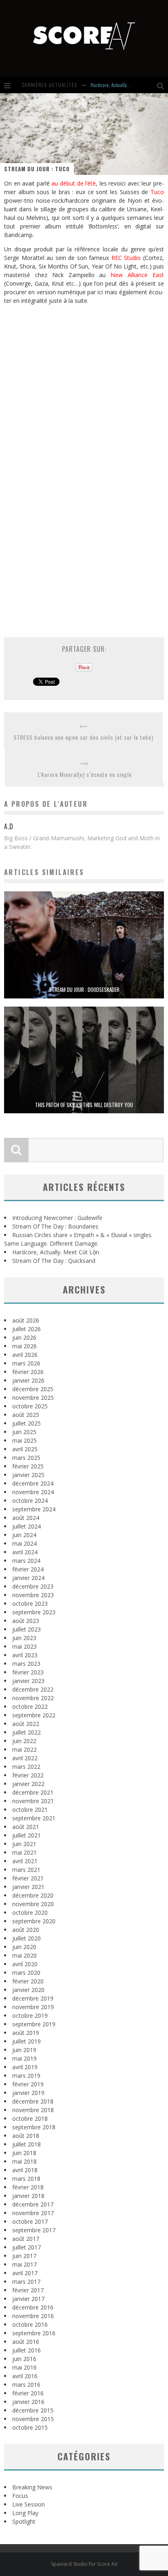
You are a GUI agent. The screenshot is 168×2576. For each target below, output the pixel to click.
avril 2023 (25, 1655)
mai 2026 (24, 1346)
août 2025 (26, 1415)
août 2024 (26, 1518)
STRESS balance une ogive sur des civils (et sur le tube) (83, 737)
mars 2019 (26, 2076)
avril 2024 (25, 1552)
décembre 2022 (33, 1689)
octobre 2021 (30, 1809)
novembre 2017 (33, 2213)
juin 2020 (24, 1947)
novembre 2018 (33, 2110)
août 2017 (26, 2239)
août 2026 (26, 1320)
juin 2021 (24, 1844)
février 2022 (28, 1775)
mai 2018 (24, 2161)
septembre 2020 (34, 1921)
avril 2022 (25, 1758)
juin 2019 (24, 2050)
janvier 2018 (28, 2196)
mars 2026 (26, 1363)
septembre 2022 (34, 1715)
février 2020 (28, 1981)
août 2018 (26, 2136)
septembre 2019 (34, 2024)
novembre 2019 (33, 2007)
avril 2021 (25, 1861)
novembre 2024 (33, 1492)
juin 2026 (24, 1337)
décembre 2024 (33, 1483)
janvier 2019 (28, 2093)
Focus (20, 2496)
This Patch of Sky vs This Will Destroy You (84, 1105)
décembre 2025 (33, 1389)
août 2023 (26, 1621)
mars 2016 (26, 2385)
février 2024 (28, 1569)
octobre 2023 (30, 1604)
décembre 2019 (33, 1998)
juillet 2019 (27, 2041)
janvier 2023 (28, 1681)
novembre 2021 (33, 1801)
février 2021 (28, 1878)
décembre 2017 (33, 2204)
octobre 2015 (30, 2427)
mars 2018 (26, 2179)
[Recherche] (162, 85)
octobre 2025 (30, 1406)
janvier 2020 (28, 1990)
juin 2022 (24, 1741)
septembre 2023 (34, 1612)
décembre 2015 (33, 2410)
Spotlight (24, 2521)
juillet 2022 (27, 1732)
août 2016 (26, 2342)
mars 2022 (26, 1767)
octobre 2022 (30, 1707)
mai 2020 (24, 1955)
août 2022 (26, 1724)
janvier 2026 (28, 1380)
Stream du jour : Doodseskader (84, 989)
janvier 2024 (28, 1578)
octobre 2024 (30, 1501)
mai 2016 (24, 2367)
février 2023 (28, 1672)
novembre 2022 (33, 1698)
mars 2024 (26, 1561)
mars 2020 (26, 1973)
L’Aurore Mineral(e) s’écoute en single (85, 774)
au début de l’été (74, 183)
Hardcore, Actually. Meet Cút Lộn (122, 85)
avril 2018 (25, 2170)
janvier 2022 (28, 1784)
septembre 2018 (34, 2127)
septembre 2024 (34, 1509)
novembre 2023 (33, 1595)
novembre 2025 (33, 1398)
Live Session (29, 2504)
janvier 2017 (28, 2299)
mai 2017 (24, 2264)
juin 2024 (24, 1535)
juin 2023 (24, 1638)
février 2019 (28, 2084)
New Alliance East (137, 275)
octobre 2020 (30, 1912)
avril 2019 (25, 2067)
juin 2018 (24, 2153)
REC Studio (126, 258)
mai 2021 (24, 1852)
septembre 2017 (34, 2230)
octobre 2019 (30, 2015)
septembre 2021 (34, 1818)
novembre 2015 (33, 2419)
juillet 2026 (27, 1329)
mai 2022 (24, 1749)
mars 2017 (26, 2282)
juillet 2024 (27, 1526)
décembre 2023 (33, 1586)
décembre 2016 (33, 2307)
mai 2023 (24, 1646)
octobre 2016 (30, 2324)
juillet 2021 (27, 1835)
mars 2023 (26, 1664)
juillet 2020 (27, 1938)
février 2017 (28, 2290)
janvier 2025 (28, 1475)
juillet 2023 (27, 1629)
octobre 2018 (30, 2118)
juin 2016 (24, 2359)
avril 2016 (25, 2376)
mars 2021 (26, 1870)
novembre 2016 (33, 2316)
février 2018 (28, 2187)
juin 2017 (24, 2256)
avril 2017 (25, 2273)
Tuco (157, 192)
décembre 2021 (33, 1792)
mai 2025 (24, 1440)
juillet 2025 (27, 1423)
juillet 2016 (27, 2350)
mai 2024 (24, 1543)
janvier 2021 (28, 1887)
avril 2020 (25, 1964)
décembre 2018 (33, 2101)
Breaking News (32, 2487)
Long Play (25, 2513)
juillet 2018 (27, 2144)
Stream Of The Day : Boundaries (55, 1226)
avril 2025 (25, 1449)
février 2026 (28, 1372)
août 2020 (26, 1930)
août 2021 (26, 1827)
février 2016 (28, 2393)
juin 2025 (24, 1432)
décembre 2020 (33, 1895)
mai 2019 (24, 2058)
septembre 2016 (34, 2333)
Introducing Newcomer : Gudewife (57, 1218)
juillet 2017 (27, 2247)
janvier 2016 (28, 2402)
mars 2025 (26, 1458)
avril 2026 (25, 1355)
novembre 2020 (33, 1904)
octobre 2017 (30, 2221)
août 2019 (26, 2033)
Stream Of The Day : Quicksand (54, 1261)
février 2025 (28, 1466)
